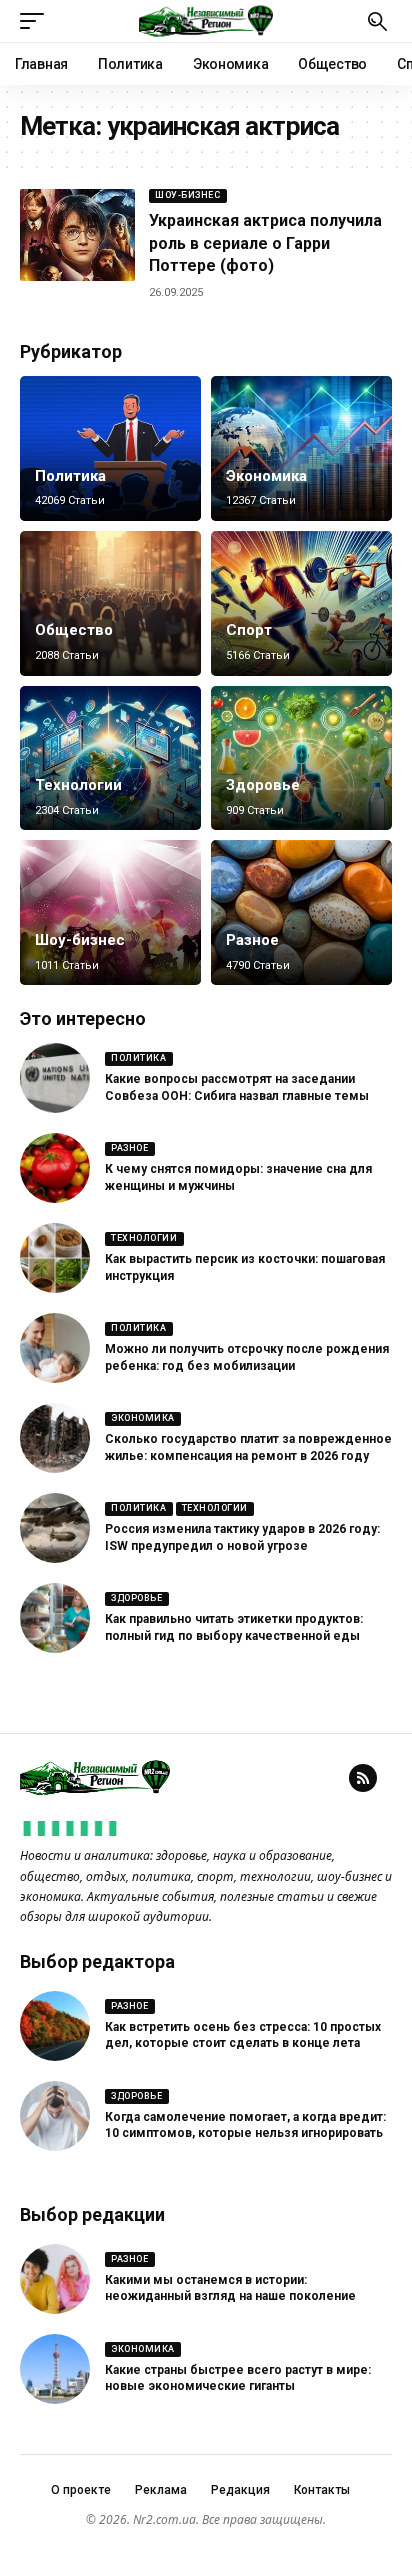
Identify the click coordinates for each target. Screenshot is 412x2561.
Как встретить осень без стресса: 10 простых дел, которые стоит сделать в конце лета (243, 2035)
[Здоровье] (301, 758)
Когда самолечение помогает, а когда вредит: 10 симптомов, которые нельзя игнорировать (245, 2125)
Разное (252, 940)
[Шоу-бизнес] (110, 912)
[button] (37, 21)
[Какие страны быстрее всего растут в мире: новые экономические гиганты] (55, 2369)
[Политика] (110, 448)
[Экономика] (301, 448)
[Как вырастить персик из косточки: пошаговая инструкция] (55, 1258)
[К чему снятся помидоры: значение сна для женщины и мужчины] (55, 1168)
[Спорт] (301, 603)
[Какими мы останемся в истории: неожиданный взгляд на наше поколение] (55, 2279)
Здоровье (263, 785)
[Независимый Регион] (206, 21)
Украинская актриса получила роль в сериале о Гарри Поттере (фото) (265, 243)
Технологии (78, 785)
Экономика (266, 476)
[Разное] (301, 912)
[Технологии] (110, 758)
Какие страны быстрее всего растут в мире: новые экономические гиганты (238, 2378)
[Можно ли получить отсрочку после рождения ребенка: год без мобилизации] (55, 1348)
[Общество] (110, 603)
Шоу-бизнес (187, 195)
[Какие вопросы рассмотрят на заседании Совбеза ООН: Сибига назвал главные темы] (55, 1078)
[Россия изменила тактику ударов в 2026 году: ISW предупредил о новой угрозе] (55, 1528)
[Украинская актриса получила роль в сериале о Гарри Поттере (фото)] (77, 235)
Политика (70, 476)
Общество (74, 630)
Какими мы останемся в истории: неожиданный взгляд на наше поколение (230, 2288)
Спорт (249, 630)
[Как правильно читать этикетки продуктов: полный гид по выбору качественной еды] (55, 1618)
